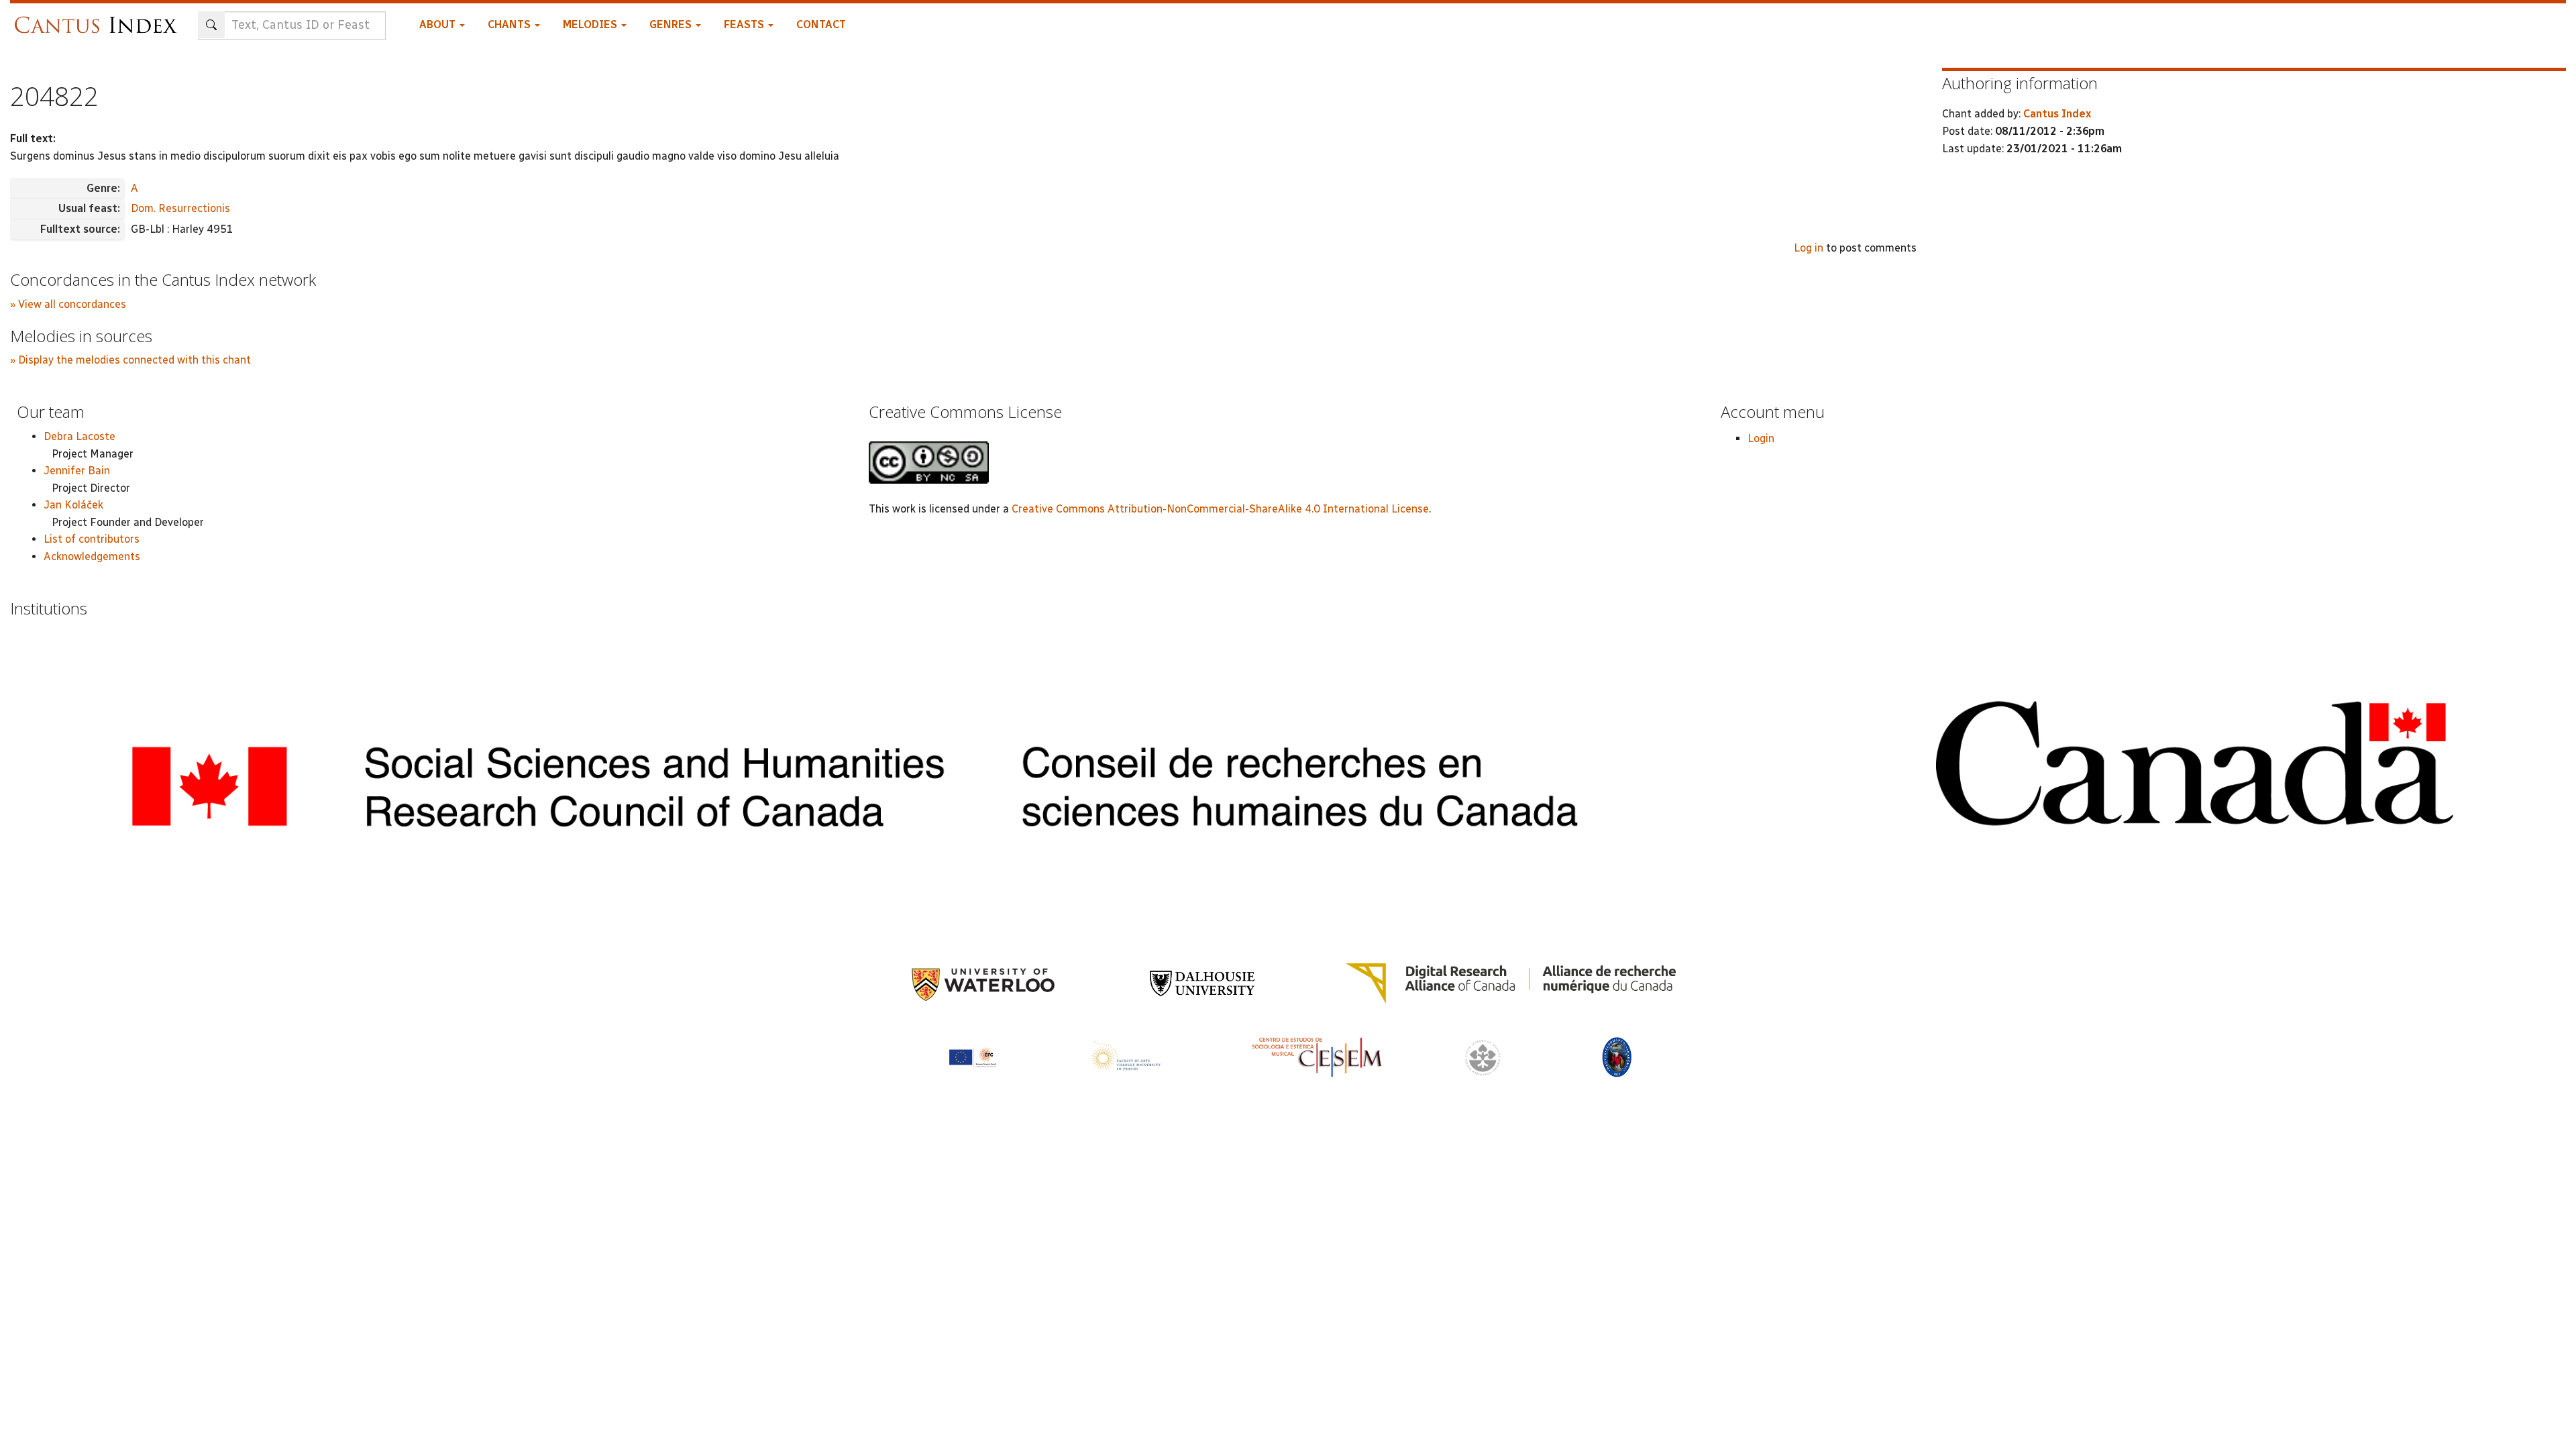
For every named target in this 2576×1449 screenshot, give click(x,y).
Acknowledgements (92, 556)
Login (1761, 438)
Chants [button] (511, 24)
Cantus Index (2057, 114)
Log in (1809, 248)
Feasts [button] (745, 24)
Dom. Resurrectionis (180, 208)
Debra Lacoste (79, 436)
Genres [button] (672, 24)
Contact (821, 24)
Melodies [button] (591, 24)
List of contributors (92, 539)
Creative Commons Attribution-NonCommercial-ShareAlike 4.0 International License (1220, 509)
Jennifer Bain (77, 471)
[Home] (99, 18)
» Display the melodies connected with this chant (130, 360)
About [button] (439, 24)
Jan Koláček (73, 505)
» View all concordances (68, 304)
